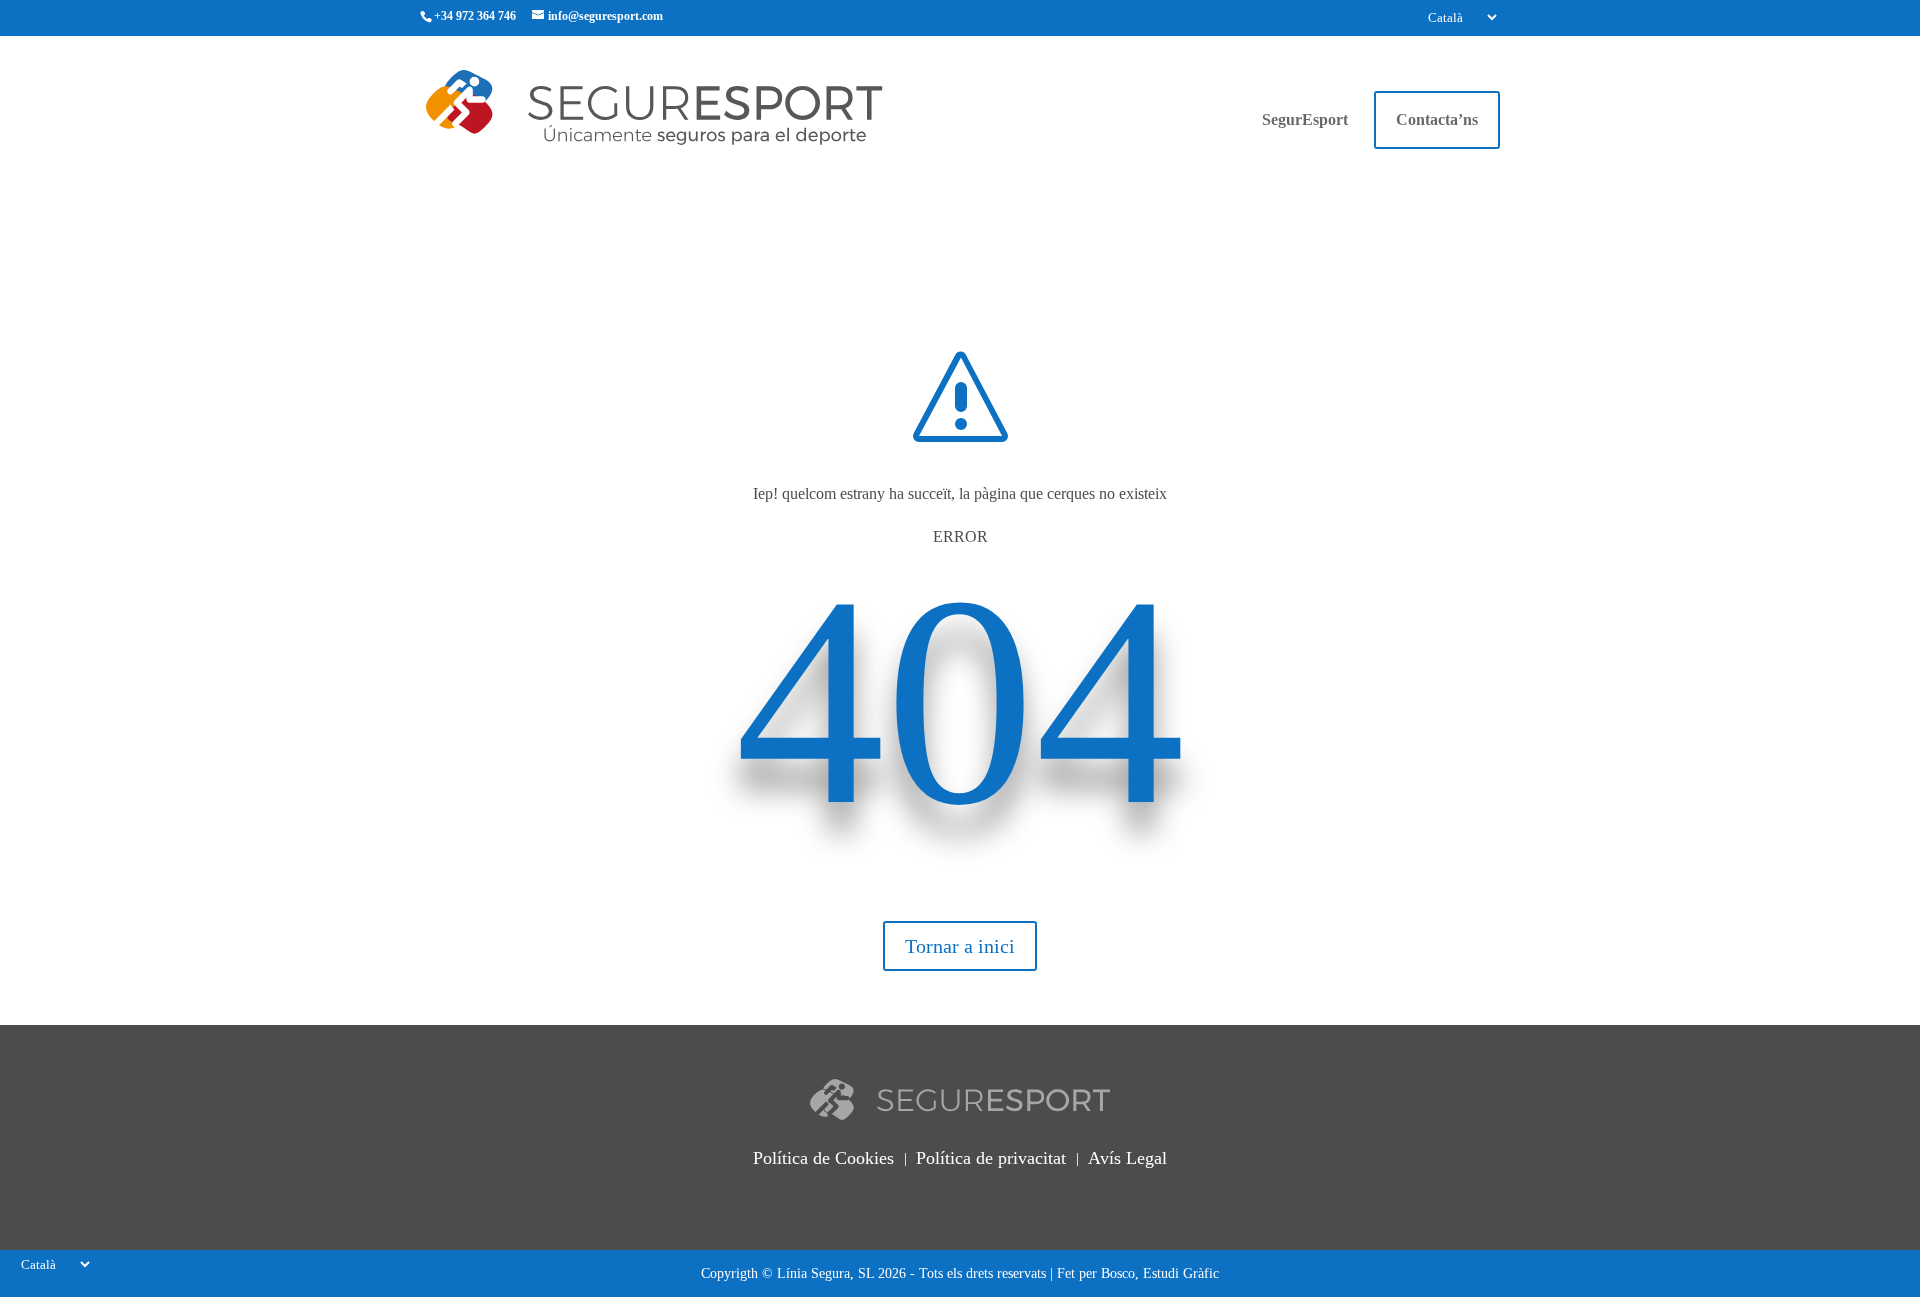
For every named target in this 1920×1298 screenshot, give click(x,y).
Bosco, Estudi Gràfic (1160, 1273)
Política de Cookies (823, 1158)
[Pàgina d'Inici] (691, 105)
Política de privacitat (991, 1158)
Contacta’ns (1437, 119)
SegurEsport (1305, 120)
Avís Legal (1127, 1158)
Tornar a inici (960, 946)
